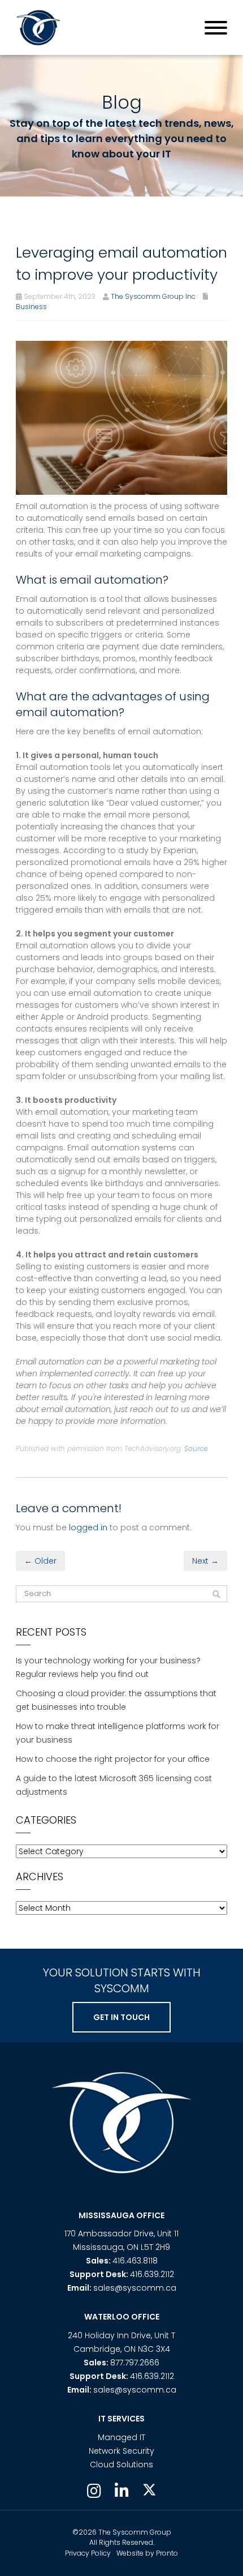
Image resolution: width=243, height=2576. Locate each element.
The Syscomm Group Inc (153, 296)
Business (31, 307)
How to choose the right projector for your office (113, 1759)
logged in (88, 1527)
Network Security (121, 2451)
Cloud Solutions (121, 2464)
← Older (40, 1561)
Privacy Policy (88, 2553)
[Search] (216, 1594)
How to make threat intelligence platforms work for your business (118, 1733)
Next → (205, 1561)
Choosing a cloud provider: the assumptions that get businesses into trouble (116, 1700)
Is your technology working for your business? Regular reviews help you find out (108, 1667)
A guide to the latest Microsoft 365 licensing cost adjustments (114, 1785)
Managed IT (121, 2437)
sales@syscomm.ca (135, 2288)
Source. (196, 1449)
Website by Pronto (147, 2553)
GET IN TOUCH (121, 2017)
